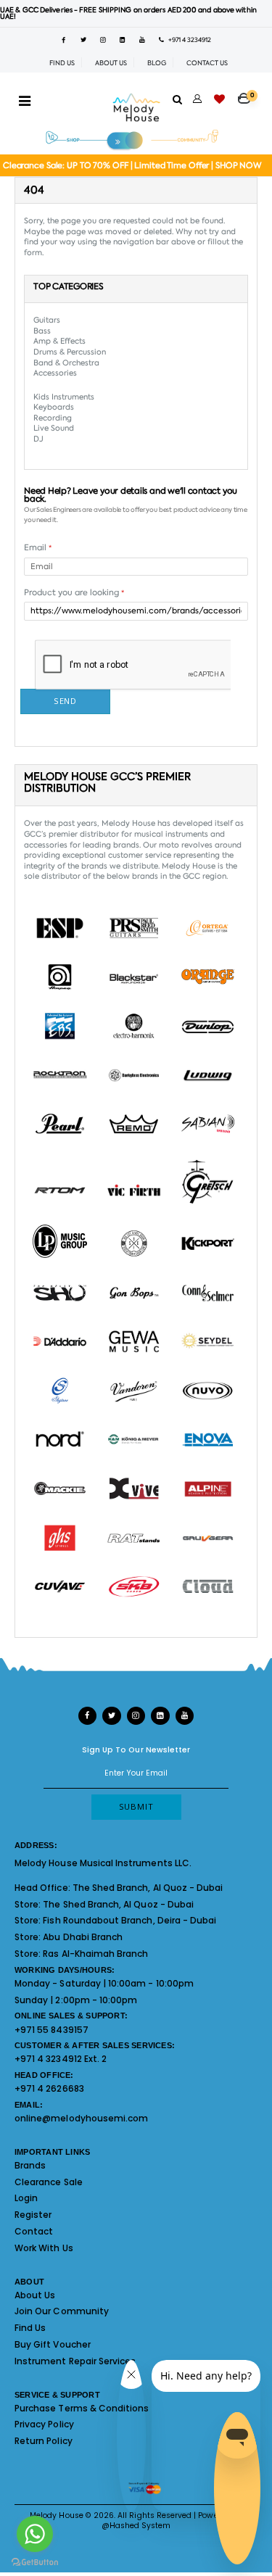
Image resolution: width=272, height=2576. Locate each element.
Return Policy (44, 2441)
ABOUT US (111, 63)
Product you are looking (74, 593)
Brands (30, 2165)
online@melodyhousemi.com (81, 2118)
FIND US (62, 63)
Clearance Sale (49, 2182)
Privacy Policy (44, 2424)
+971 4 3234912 (187, 40)
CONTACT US (207, 63)
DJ (38, 439)
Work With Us (44, 2248)
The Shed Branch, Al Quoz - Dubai (148, 1888)
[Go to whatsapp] (35, 2534)
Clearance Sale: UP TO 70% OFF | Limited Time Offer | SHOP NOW (132, 166)
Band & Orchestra (66, 363)
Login (26, 2198)
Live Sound (54, 428)
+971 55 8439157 (51, 2030)
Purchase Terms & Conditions (82, 2408)
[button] (248, 94)
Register (33, 2215)
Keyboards (54, 407)
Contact (34, 2231)
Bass (42, 331)
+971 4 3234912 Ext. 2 (61, 2059)
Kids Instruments (64, 397)
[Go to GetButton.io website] (35, 2561)
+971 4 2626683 (49, 2088)
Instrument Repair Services (75, 2361)
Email (38, 548)
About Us (35, 2295)
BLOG (157, 63)
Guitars (47, 320)
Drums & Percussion (70, 352)
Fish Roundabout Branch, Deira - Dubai (129, 1920)
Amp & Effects (59, 341)
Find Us (30, 2328)
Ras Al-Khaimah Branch (95, 1954)
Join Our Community (62, 2311)
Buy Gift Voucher (53, 2344)
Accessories (55, 373)
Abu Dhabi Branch (83, 1937)
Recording (53, 418)
